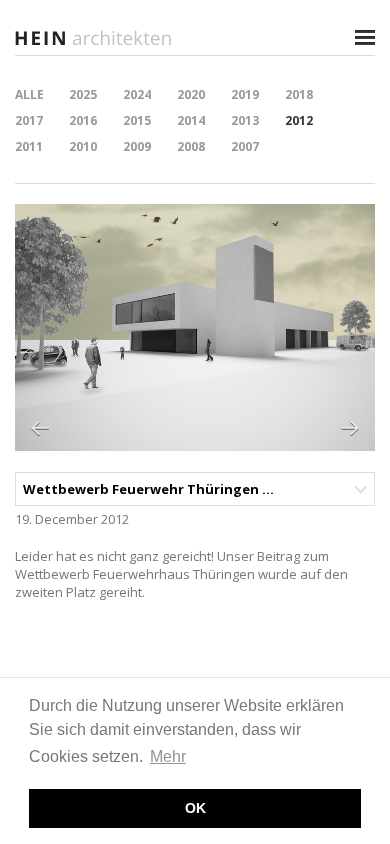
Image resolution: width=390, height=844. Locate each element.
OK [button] (195, 808)
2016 (83, 120)
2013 (245, 120)
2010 (83, 146)
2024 (137, 94)
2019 (245, 94)
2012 (299, 120)
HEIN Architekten (95, 37)
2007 (245, 146)
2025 (83, 94)
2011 (29, 146)
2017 (29, 120)
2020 (191, 94)
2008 (191, 146)
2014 (191, 120)
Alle (29, 94)
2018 (299, 94)
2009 (137, 146)
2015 (137, 120)
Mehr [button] (168, 756)
